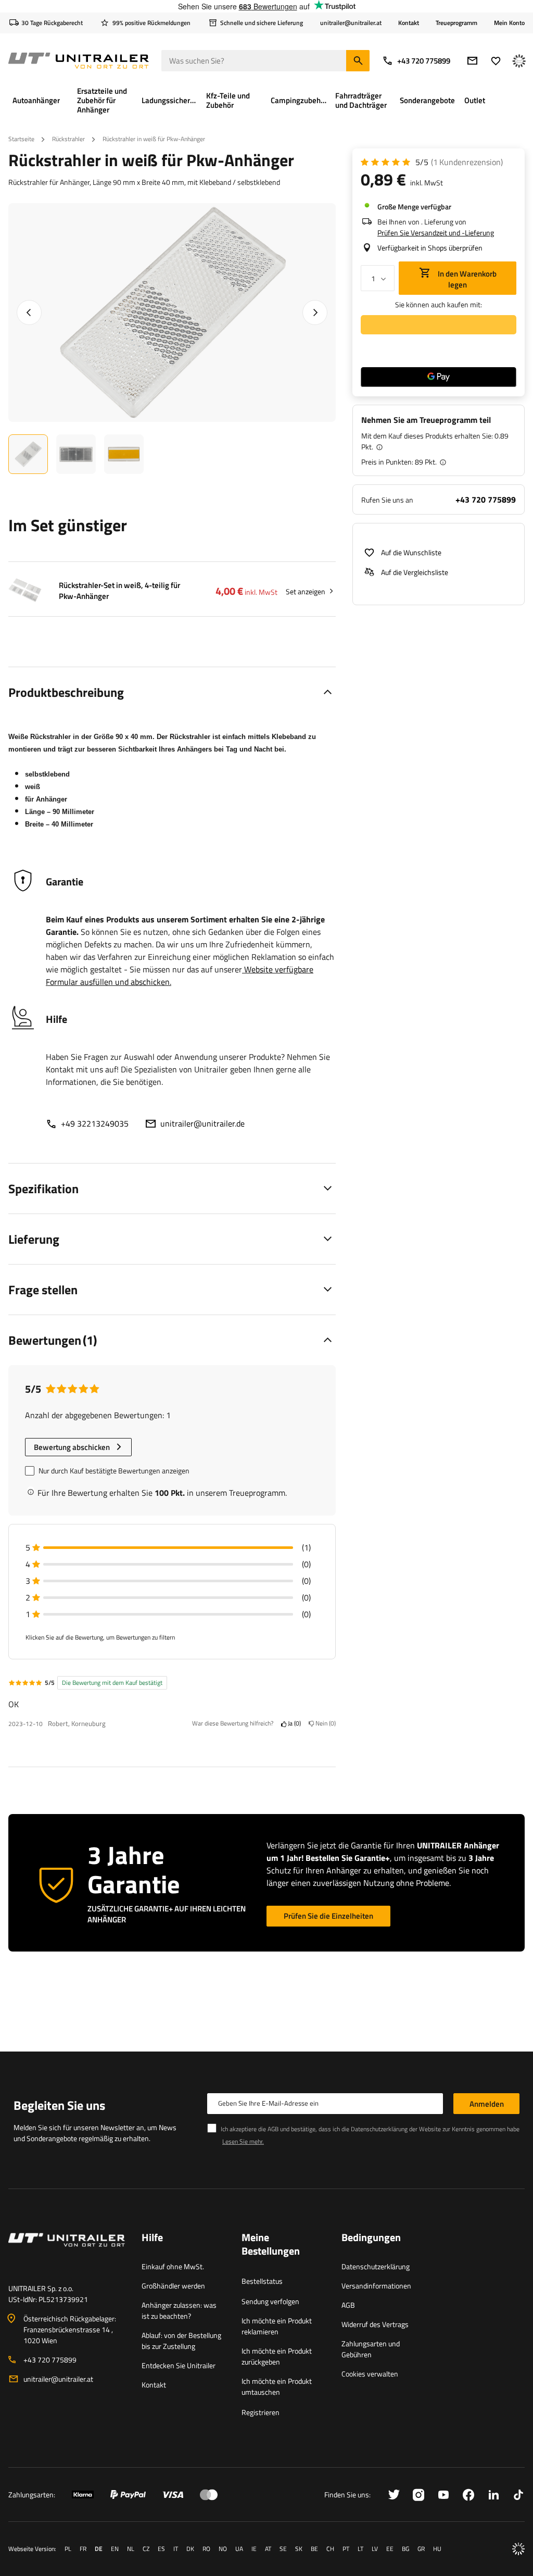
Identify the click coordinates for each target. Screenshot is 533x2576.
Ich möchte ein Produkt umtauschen (277, 2386)
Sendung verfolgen (270, 2301)
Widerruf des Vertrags (375, 2324)
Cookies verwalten (370, 2374)
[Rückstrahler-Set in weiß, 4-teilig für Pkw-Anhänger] (25, 591)
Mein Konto (509, 23)
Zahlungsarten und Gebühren (371, 2349)
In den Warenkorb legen (466, 279)
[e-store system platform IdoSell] (518, 2549)
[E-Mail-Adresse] (472, 61)
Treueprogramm (456, 23)
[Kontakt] (67, 2253)
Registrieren (261, 2412)
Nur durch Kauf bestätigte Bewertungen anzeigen (114, 1471)
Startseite (21, 139)
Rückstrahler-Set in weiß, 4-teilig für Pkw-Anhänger (119, 591)
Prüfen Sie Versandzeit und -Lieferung (436, 233)
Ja (293, 1724)
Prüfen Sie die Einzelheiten (328, 1916)
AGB (348, 2305)
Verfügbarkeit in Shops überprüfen (430, 248)
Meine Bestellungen (271, 2245)
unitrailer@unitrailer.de (202, 1123)
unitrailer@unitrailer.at (58, 2379)
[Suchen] (358, 61)
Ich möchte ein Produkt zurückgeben (277, 2356)
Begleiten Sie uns (59, 2105)
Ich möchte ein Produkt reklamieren (277, 2326)
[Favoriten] (496, 61)
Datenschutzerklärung (376, 2266)
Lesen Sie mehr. (243, 2141)
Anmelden (487, 2104)
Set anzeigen (306, 591)
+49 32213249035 (95, 1123)
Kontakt (409, 23)
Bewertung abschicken (72, 1447)
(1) (467, 162)
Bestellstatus (262, 2281)
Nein (324, 1724)
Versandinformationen (376, 2286)
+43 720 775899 (424, 61)
